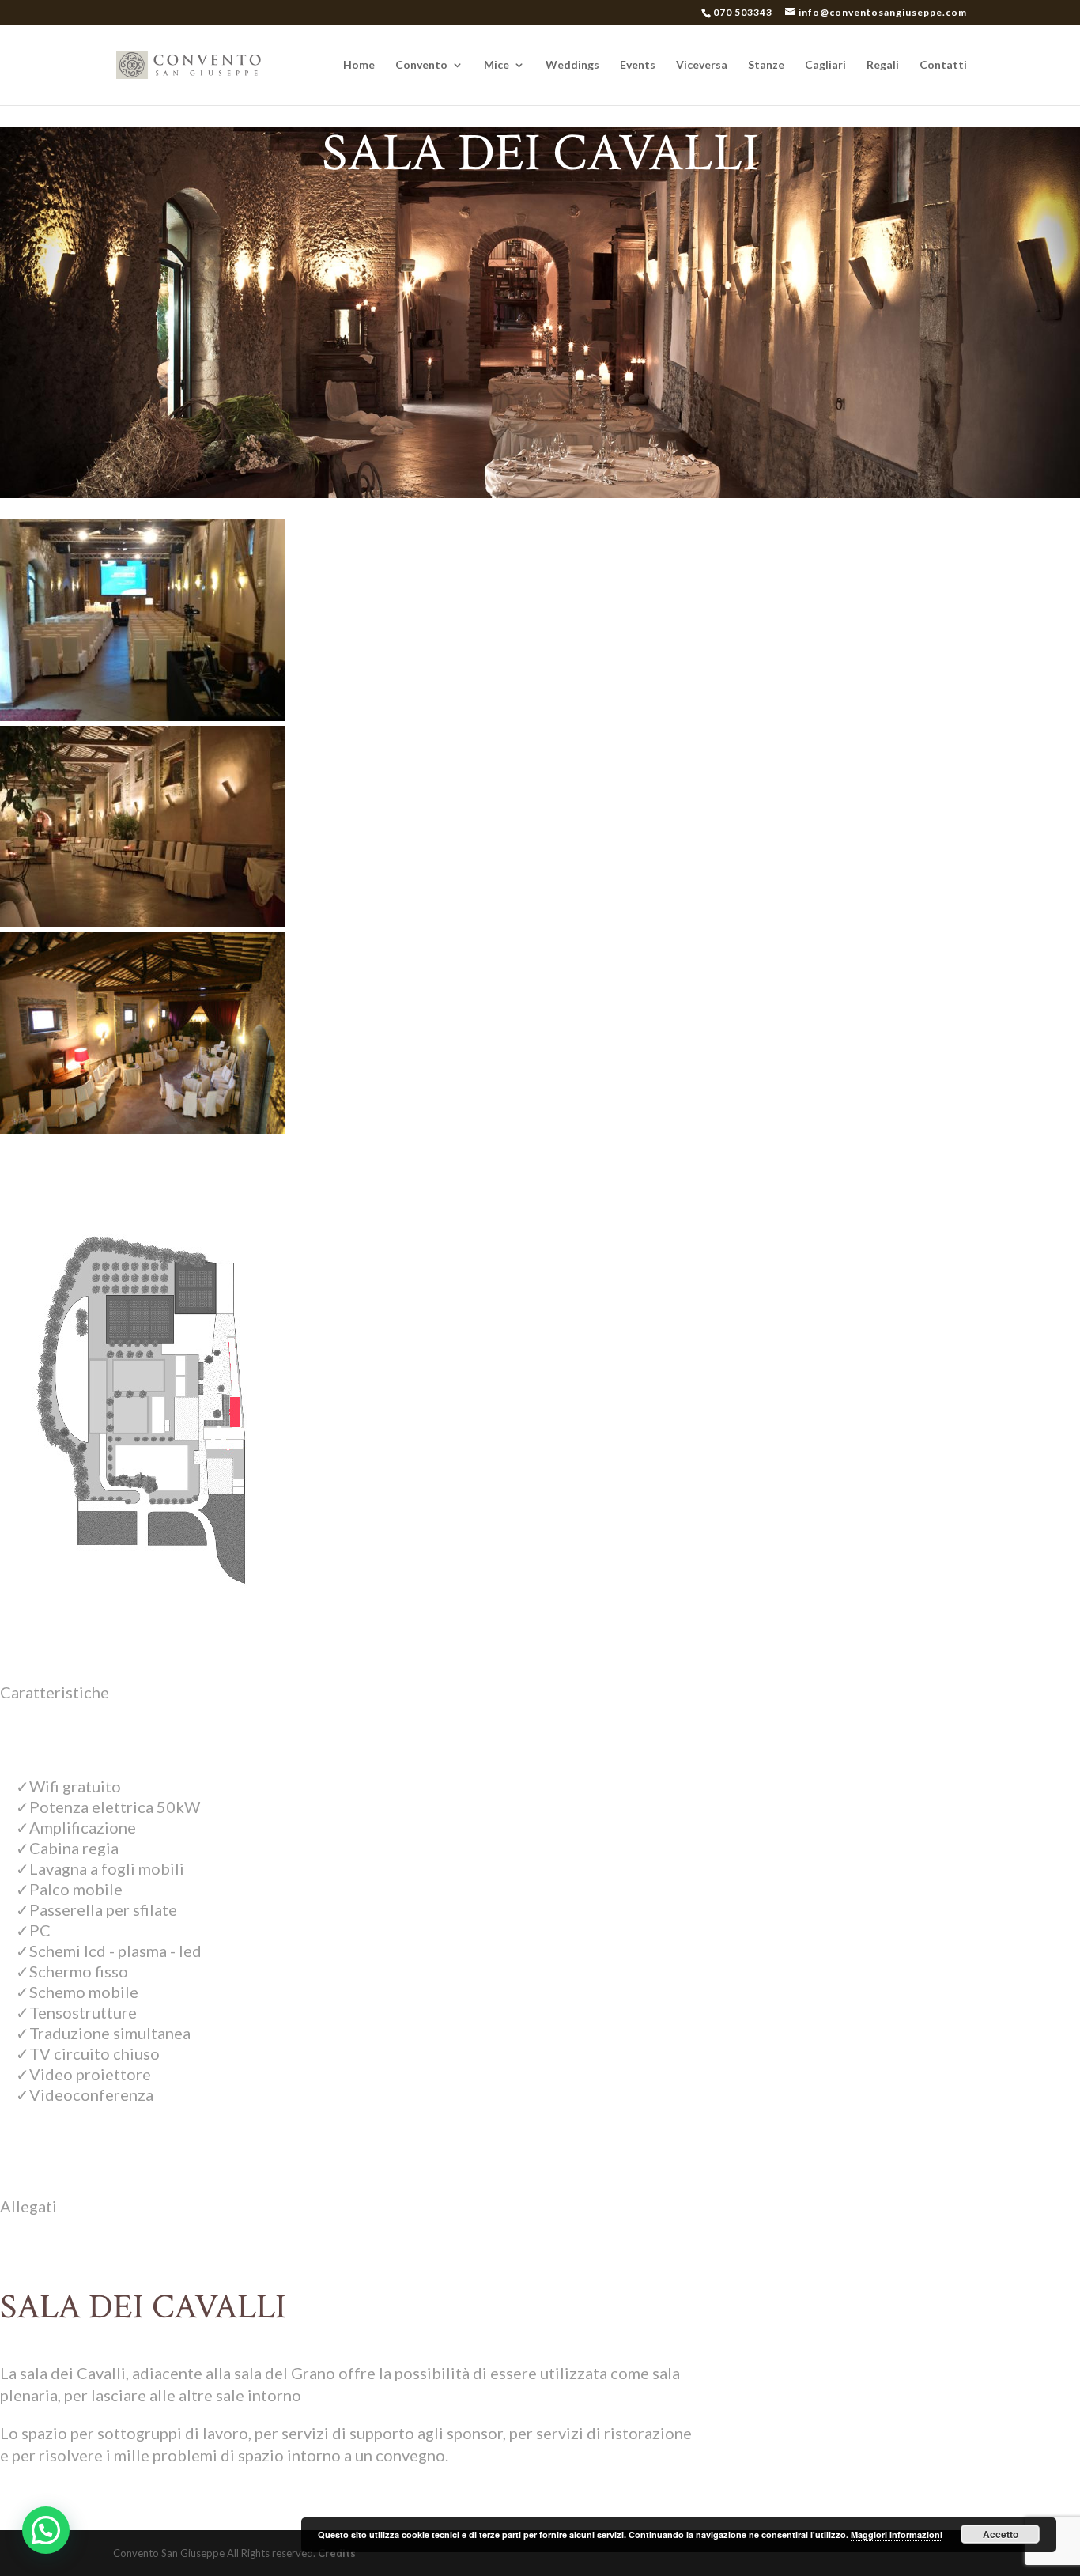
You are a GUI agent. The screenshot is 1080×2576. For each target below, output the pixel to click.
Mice (497, 65)
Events (638, 65)
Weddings (572, 65)
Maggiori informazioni (897, 2534)
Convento (421, 65)
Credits (337, 2553)
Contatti (943, 65)
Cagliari (825, 65)
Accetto (1001, 2534)
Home (359, 65)
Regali (883, 65)
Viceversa (702, 65)
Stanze (766, 65)
